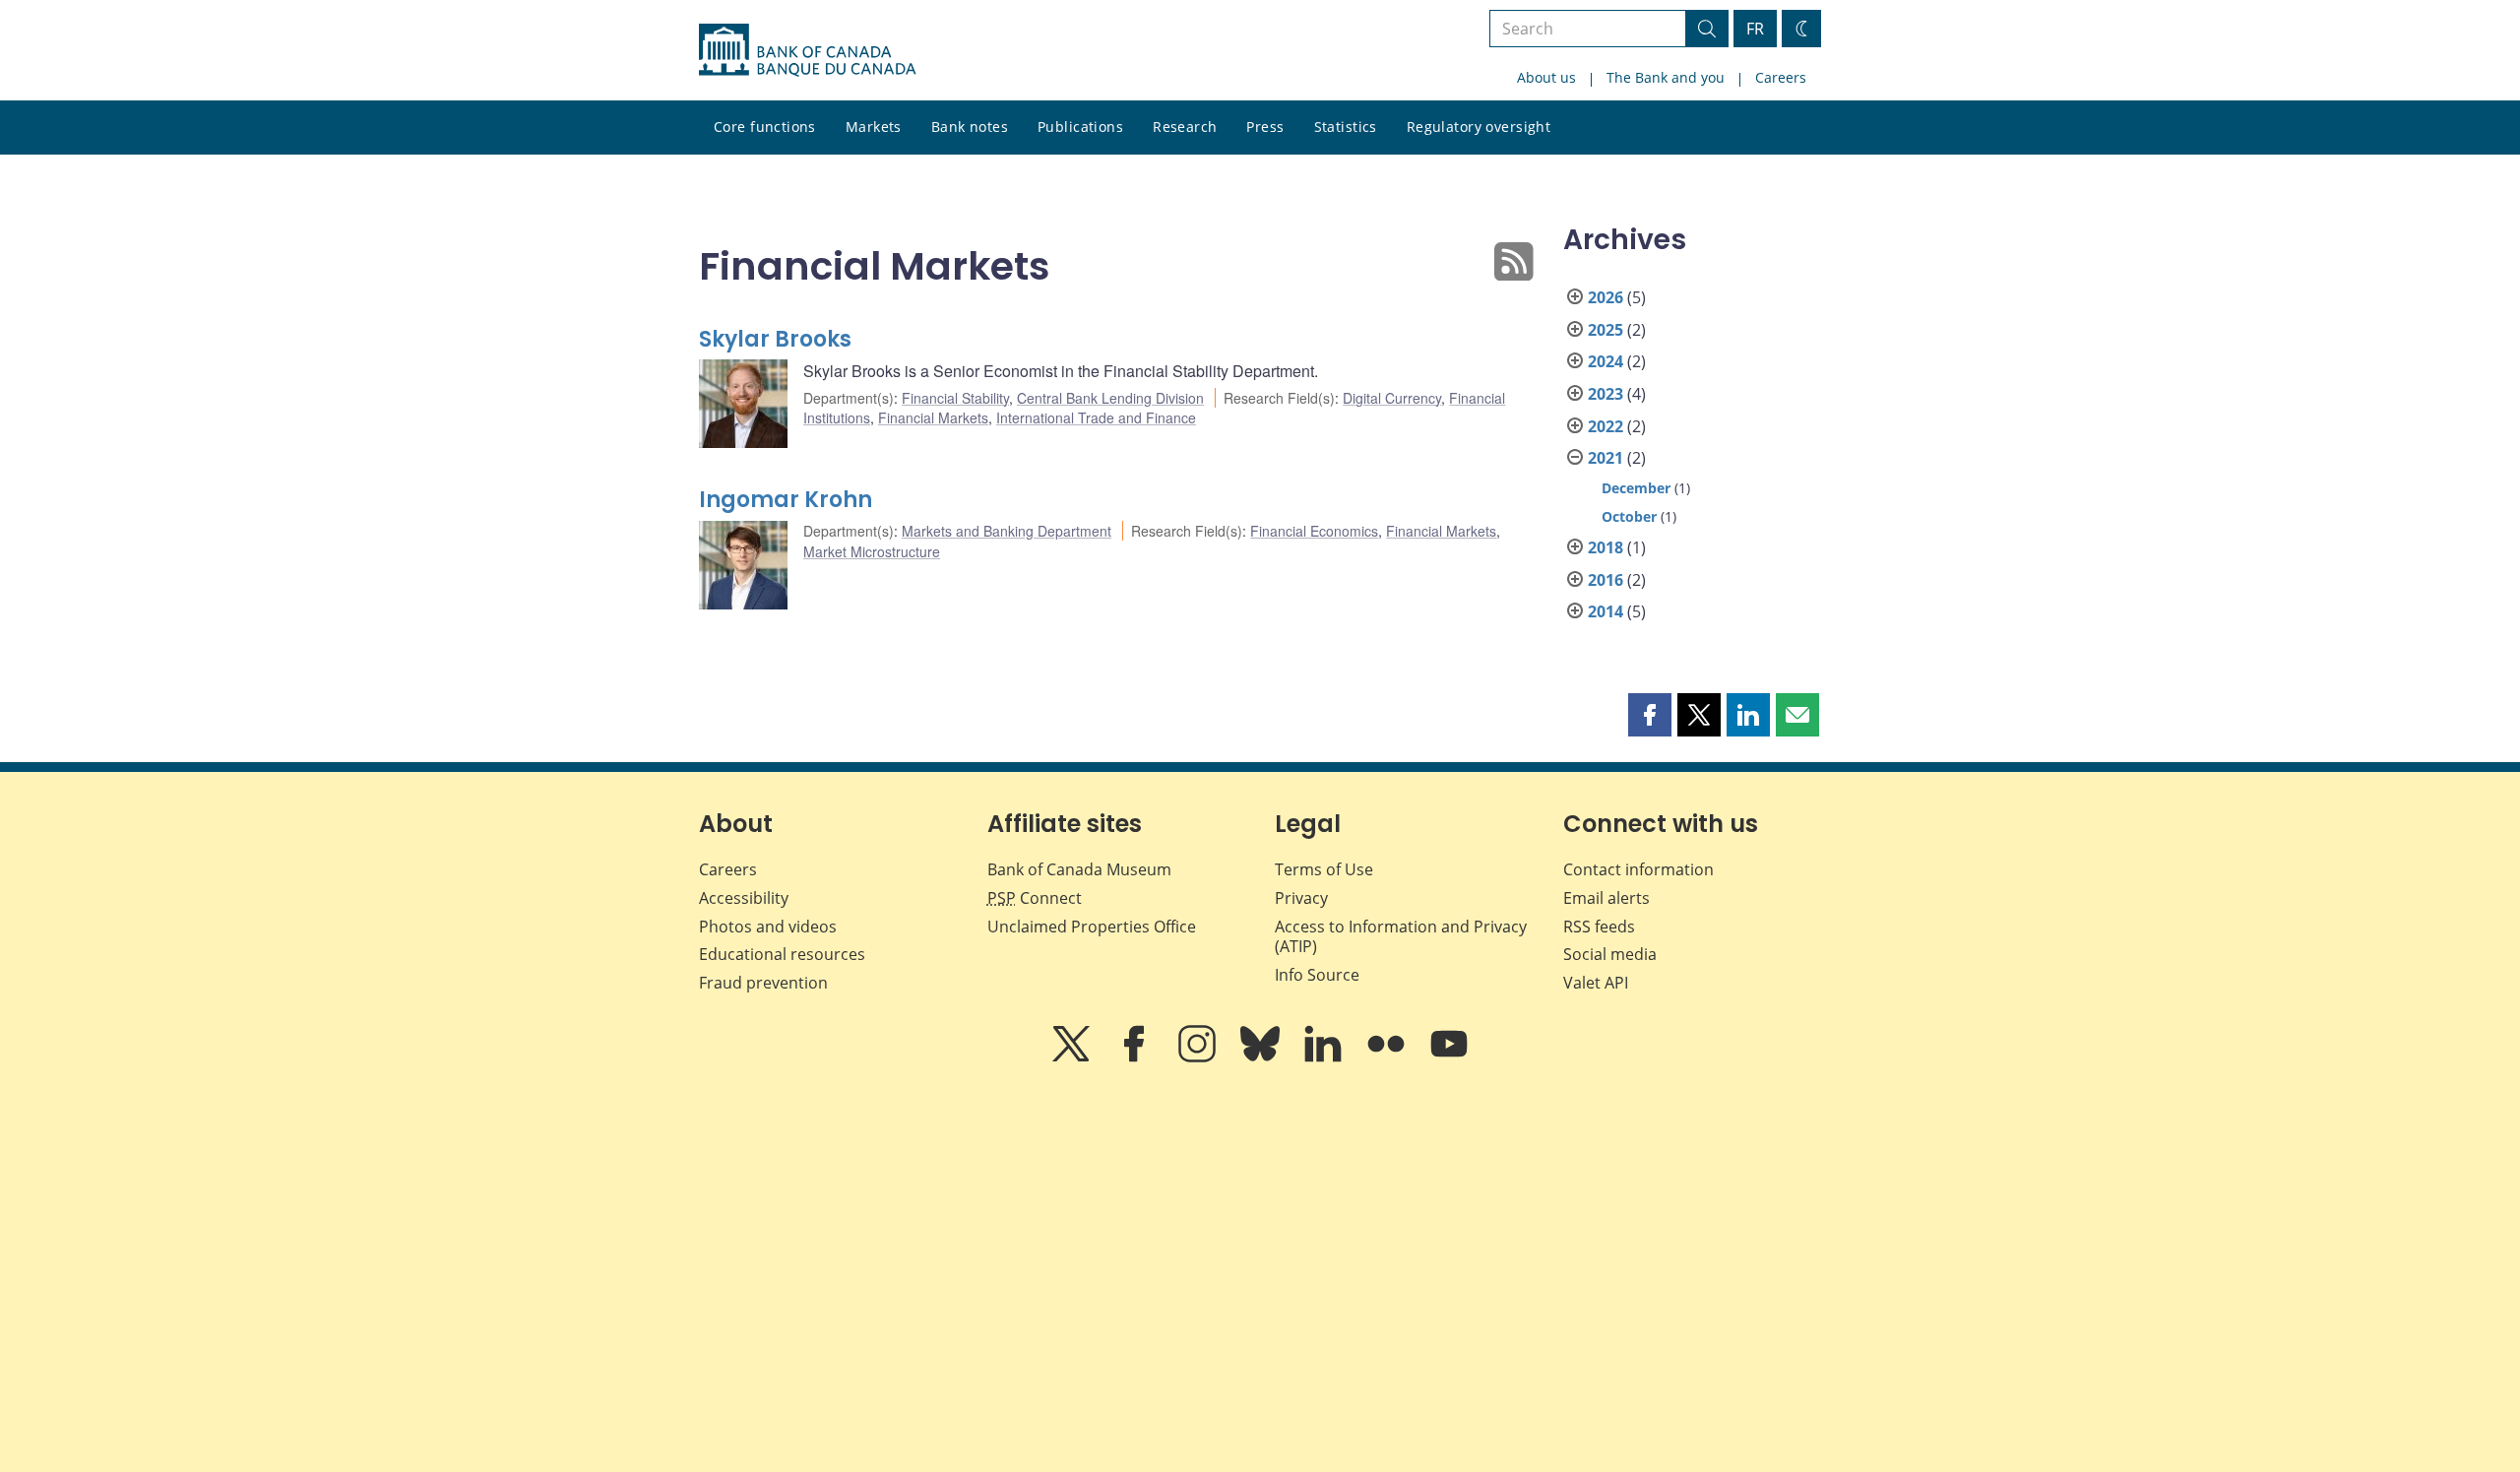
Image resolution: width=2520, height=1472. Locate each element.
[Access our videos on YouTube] (1449, 1057)
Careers (1781, 77)
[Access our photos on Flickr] (1388, 1057)
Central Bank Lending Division (1110, 398)
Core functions (765, 127)
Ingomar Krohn (786, 500)
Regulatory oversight (1479, 127)
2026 (1606, 297)
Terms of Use (1324, 869)
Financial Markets (933, 417)
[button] (1650, 715)
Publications (1080, 127)
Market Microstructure (872, 551)
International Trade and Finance (1096, 417)
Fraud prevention (763, 983)
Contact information (1638, 869)
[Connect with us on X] (1073, 1057)
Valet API (1596, 983)
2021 (1606, 458)
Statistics (1346, 127)
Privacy (1301, 898)
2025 (1606, 330)
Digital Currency (1392, 398)
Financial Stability (955, 398)
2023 (1606, 394)
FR (1755, 29)
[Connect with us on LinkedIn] (1325, 1057)
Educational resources (782, 954)
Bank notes (970, 127)
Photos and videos (768, 927)
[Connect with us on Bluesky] (1262, 1057)
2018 (1606, 547)
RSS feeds (1599, 927)
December (1636, 488)
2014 (1606, 611)
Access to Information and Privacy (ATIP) (1401, 937)
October (1629, 516)
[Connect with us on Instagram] (1199, 1057)
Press (1265, 127)
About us (1546, 77)
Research (1185, 127)
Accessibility (744, 898)
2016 (1606, 580)
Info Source (1317, 975)
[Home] (807, 50)
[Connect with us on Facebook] (1136, 1057)
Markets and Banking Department (1007, 531)
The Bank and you (1666, 77)
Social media (1610, 954)
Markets (874, 127)
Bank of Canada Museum (1079, 869)
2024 (1606, 361)
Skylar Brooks (775, 339)
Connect (1035, 898)
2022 (1606, 426)
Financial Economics (1314, 531)
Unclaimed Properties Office (1092, 927)
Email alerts (1606, 898)
